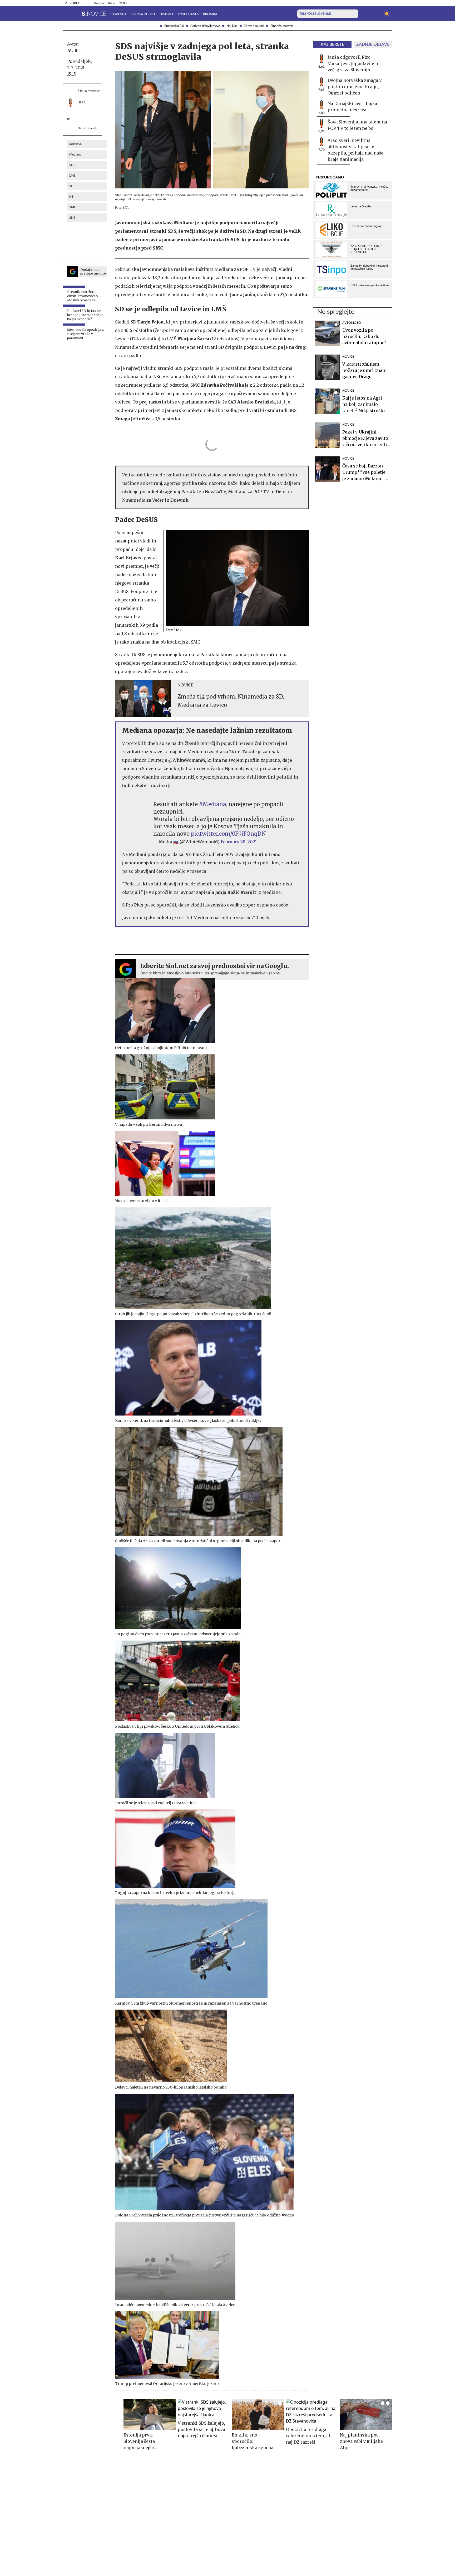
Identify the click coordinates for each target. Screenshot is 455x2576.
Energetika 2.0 (174, 26)
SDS (72, 165)
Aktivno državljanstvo (205, 26)
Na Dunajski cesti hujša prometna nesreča (352, 107)
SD (71, 186)
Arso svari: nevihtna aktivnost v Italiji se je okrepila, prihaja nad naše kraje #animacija (355, 150)
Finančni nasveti (282, 26)
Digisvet (167, 14)
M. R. (73, 51)
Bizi (87, 3)
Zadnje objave (373, 44)
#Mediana (213, 804)
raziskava (75, 144)
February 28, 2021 (239, 842)
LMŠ (72, 176)
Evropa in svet (143, 14)
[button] (66, 14)
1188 (123, 3)
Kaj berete (332, 44)
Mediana (75, 155)
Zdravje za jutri (254, 26)
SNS (72, 218)
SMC (73, 207)
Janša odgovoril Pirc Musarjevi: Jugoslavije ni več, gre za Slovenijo (354, 63)
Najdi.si (99, 3)
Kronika (210, 14)
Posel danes (188, 14)
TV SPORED (72, 3)
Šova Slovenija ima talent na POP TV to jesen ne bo (357, 125)
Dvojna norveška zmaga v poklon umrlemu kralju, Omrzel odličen (355, 87)
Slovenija (118, 14)
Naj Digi (232, 26)
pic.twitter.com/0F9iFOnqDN (228, 834)
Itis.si (112, 3)
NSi (72, 197)
